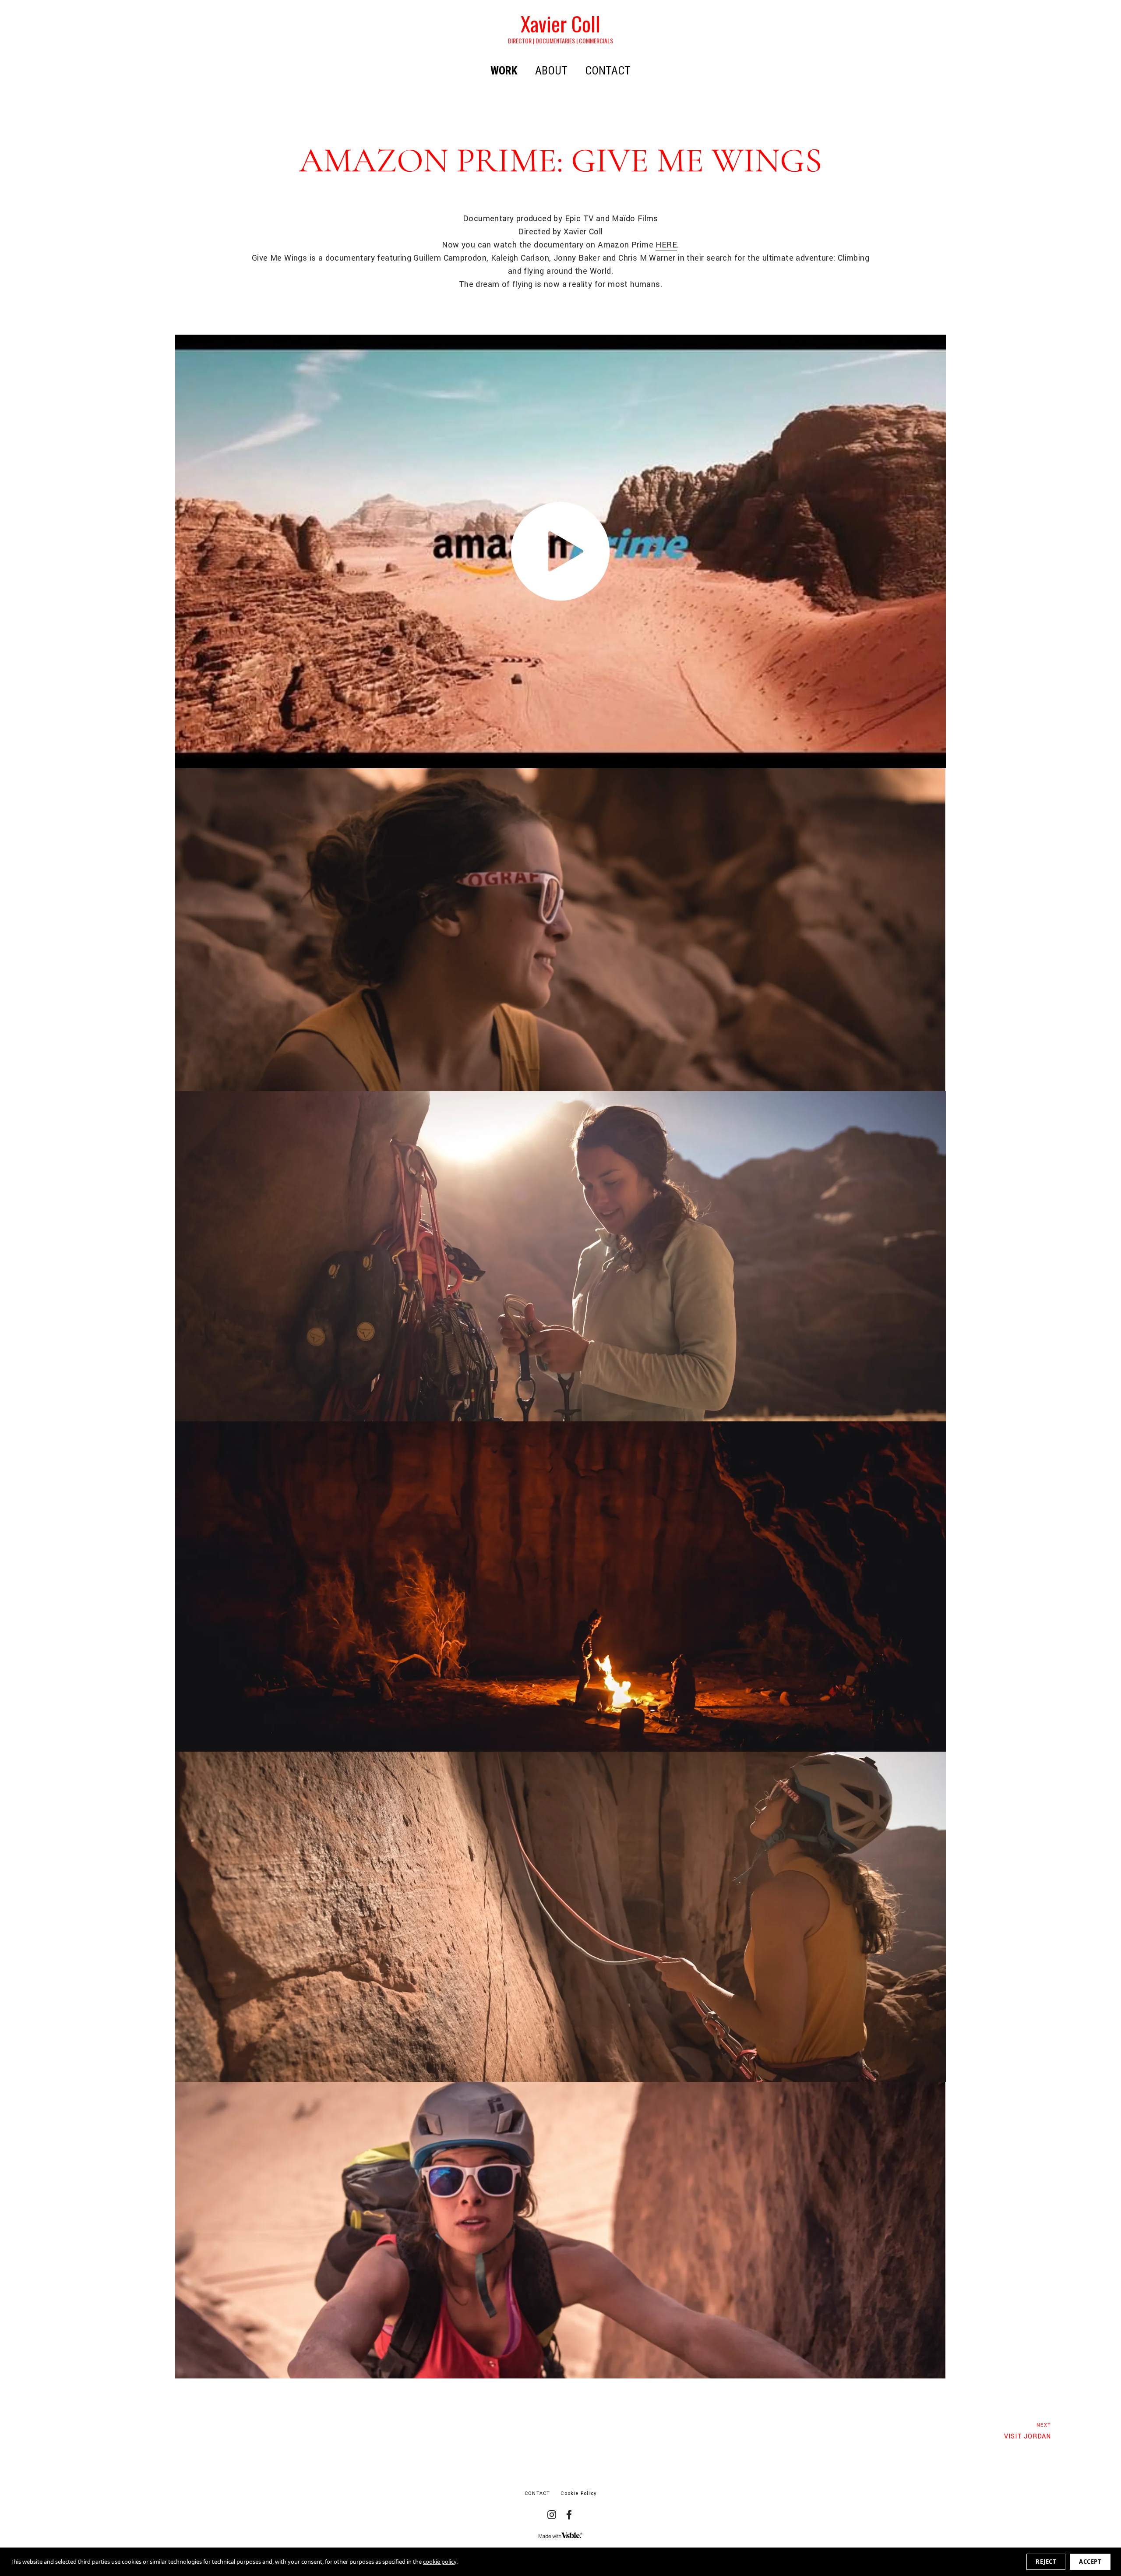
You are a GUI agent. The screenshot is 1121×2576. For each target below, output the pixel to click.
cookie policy (440, 2562)
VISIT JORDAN (1028, 2431)
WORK (504, 71)
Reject (1046, 2562)
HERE (666, 245)
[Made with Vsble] (560, 2535)
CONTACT (608, 71)
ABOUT (551, 71)
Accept (1090, 2562)
